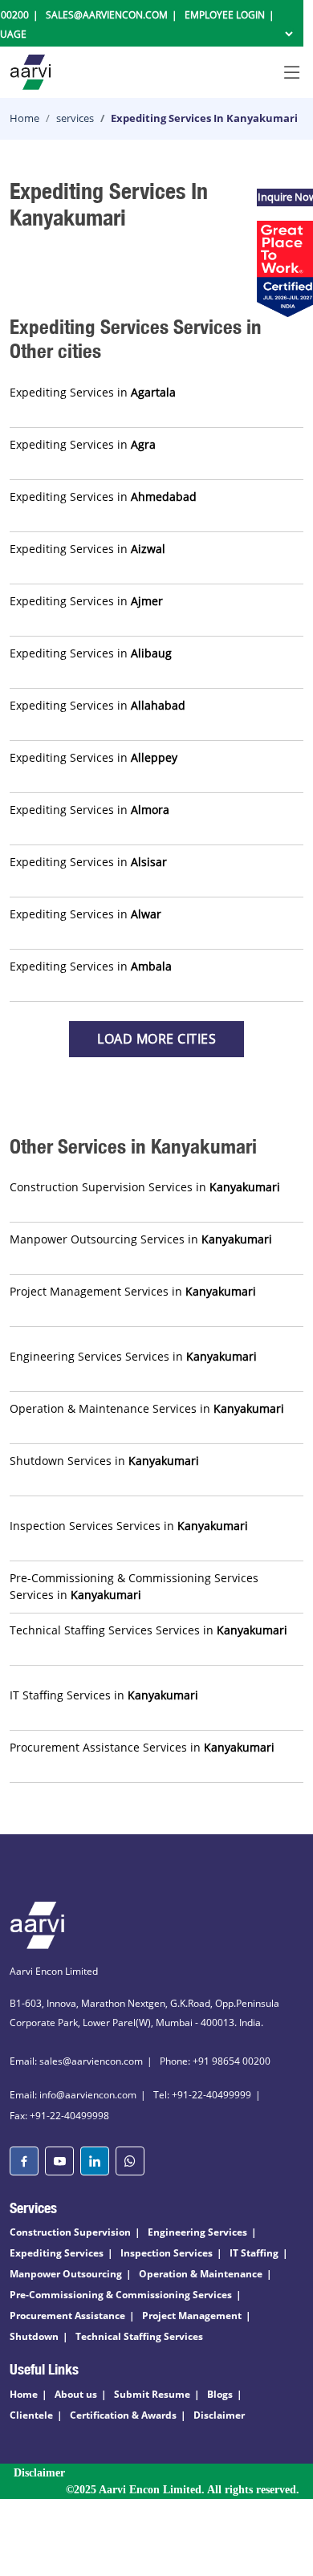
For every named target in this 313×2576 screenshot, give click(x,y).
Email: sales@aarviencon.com (76, 2061)
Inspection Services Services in (129, 1526)
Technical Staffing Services (139, 2336)
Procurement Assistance (67, 2316)
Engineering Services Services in (133, 1356)
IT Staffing (254, 2253)
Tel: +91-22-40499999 (202, 2095)
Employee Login (225, 15)
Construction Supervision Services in (145, 1187)
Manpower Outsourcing (66, 2274)
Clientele (31, 2415)
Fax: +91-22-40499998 (59, 2116)
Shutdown (34, 2336)
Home (24, 118)
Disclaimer (219, 2415)
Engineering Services (197, 2232)
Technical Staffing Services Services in (148, 1630)
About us (76, 2394)
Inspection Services (167, 2253)
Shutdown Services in (104, 1461)
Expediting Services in (93, 392)
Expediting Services (57, 2253)
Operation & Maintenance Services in (147, 1408)
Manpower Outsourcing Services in (141, 1239)
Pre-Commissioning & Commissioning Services (121, 2295)
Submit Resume (152, 2394)
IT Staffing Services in (104, 1695)
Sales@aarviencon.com (107, 15)
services (75, 118)
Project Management (192, 2316)
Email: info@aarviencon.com (73, 2095)
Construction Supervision (70, 2232)
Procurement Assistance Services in (142, 1747)
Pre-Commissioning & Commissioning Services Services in (134, 1586)
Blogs (220, 2394)
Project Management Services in (133, 1291)
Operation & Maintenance (201, 2274)
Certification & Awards (123, 2415)
